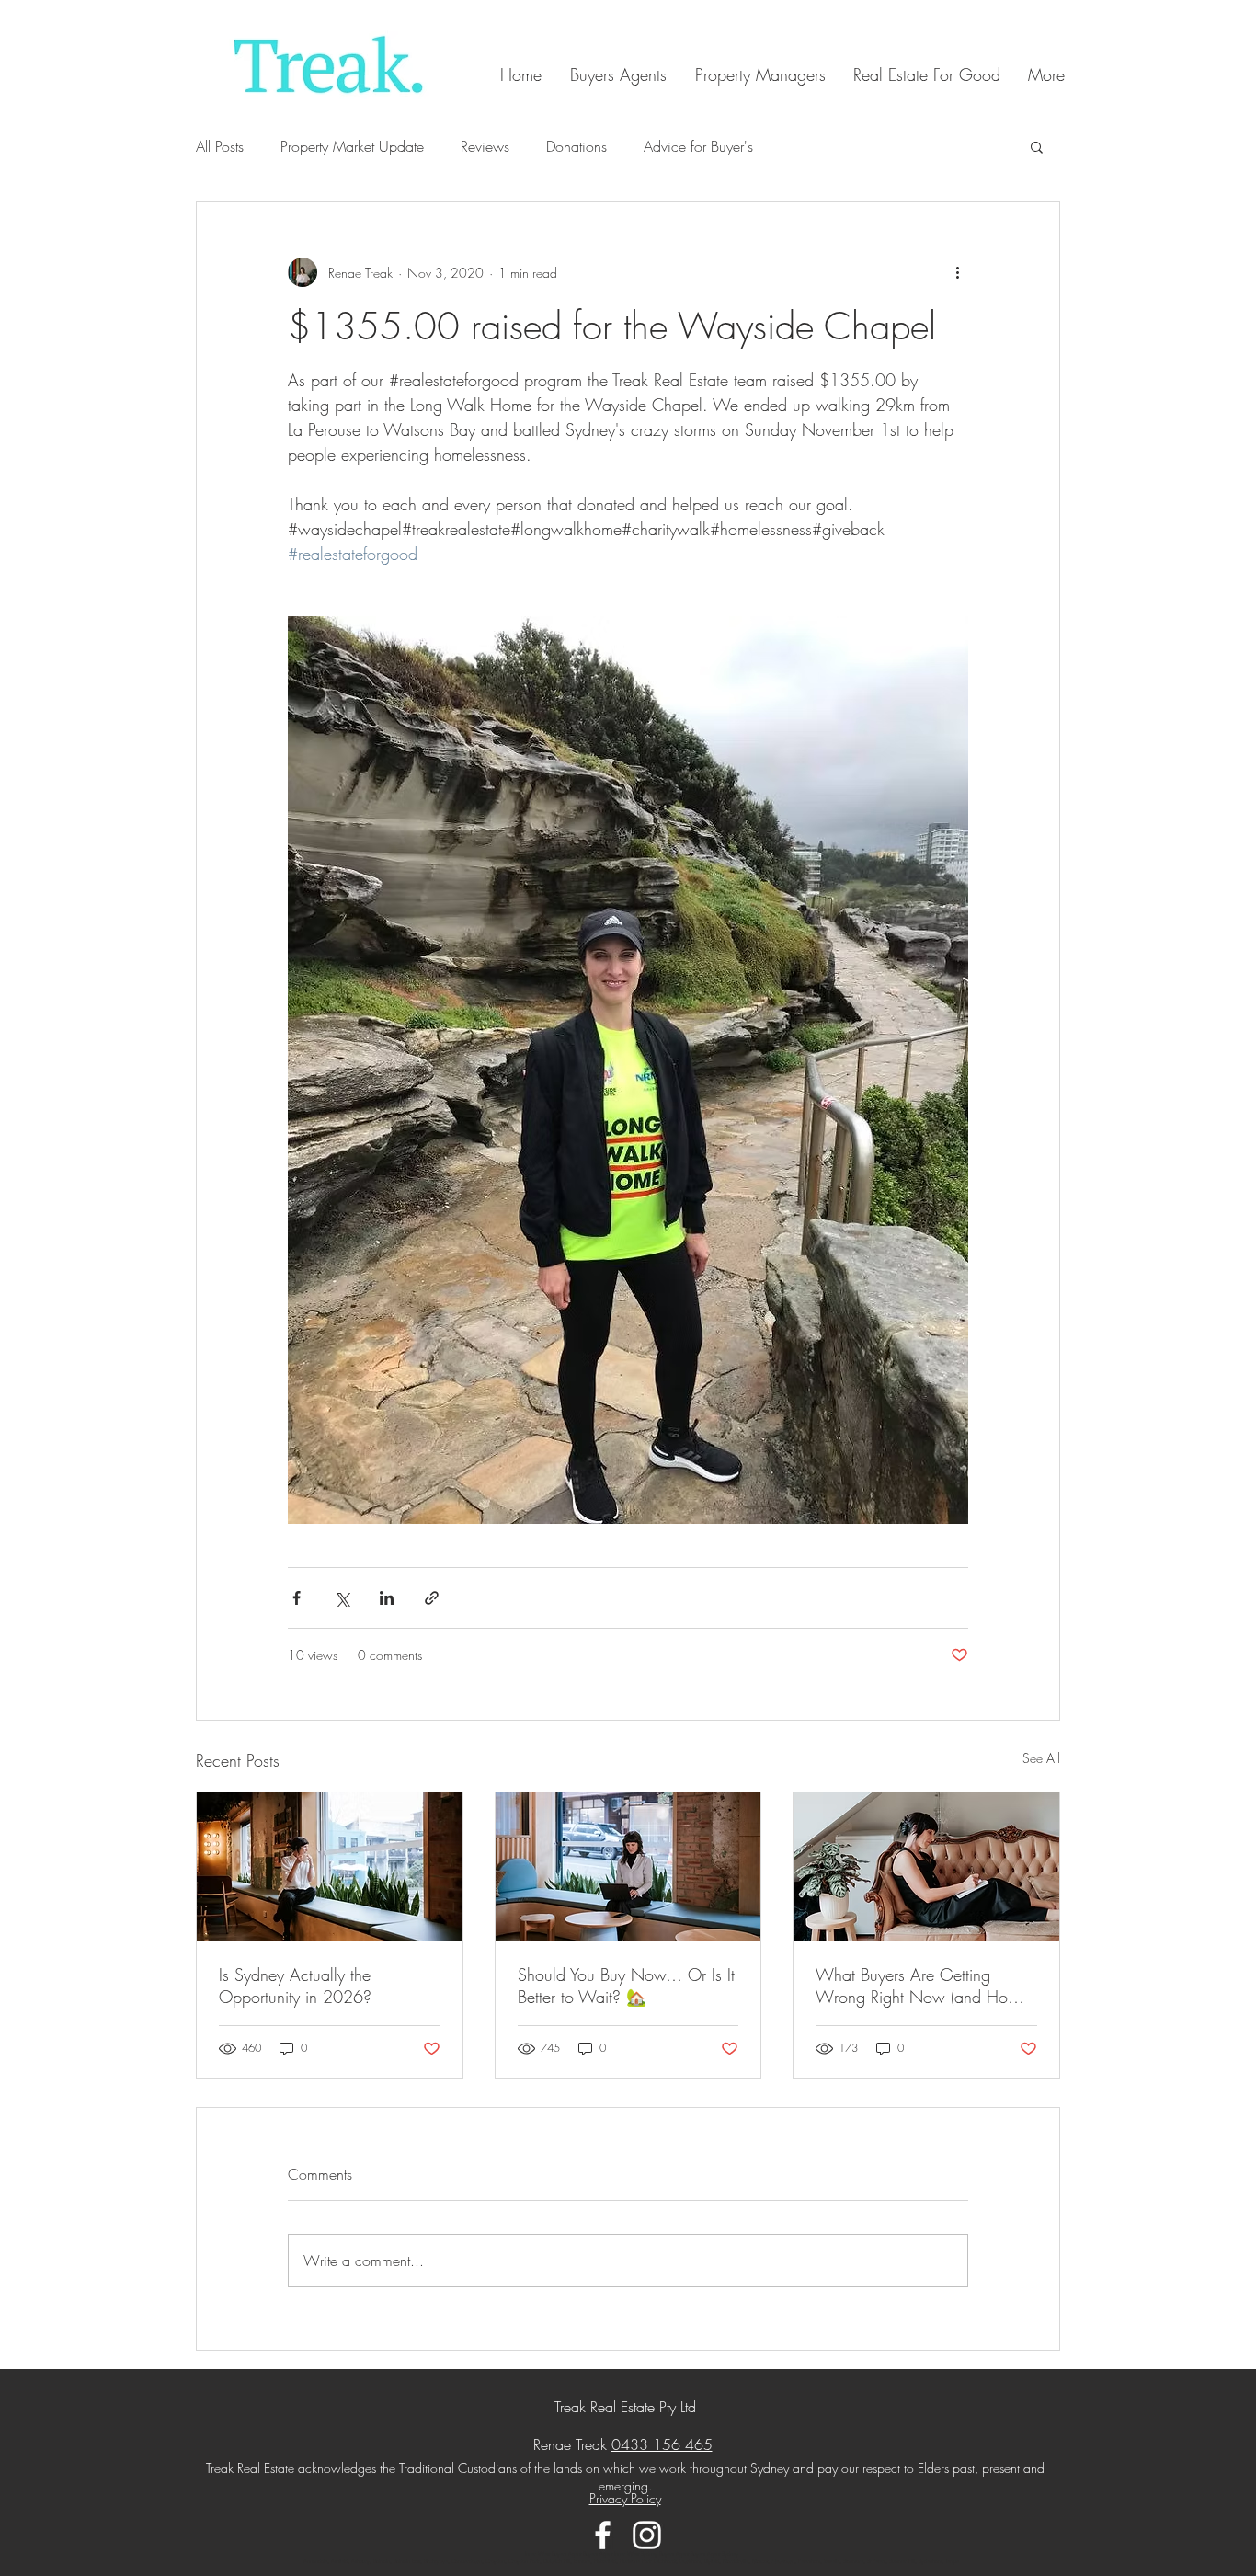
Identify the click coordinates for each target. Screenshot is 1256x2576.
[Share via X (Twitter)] (342, 1598)
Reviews (485, 146)
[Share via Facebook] (297, 1598)
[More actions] (957, 272)
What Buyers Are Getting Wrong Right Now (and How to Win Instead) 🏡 (918, 1986)
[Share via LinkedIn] (387, 1598)
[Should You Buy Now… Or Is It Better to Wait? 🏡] (628, 1867)
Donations (577, 146)
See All (1041, 1758)
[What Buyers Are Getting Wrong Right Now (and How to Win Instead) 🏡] (926, 1867)
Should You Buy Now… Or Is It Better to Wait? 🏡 (626, 1986)
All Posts (220, 146)
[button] (1037, 146)
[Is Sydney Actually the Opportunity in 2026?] (330, 1867)
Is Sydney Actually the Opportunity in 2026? (295, 1986)
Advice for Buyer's (698, 146)
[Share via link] (432, 1598)
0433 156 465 (662, 2444)
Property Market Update (352, 146)
